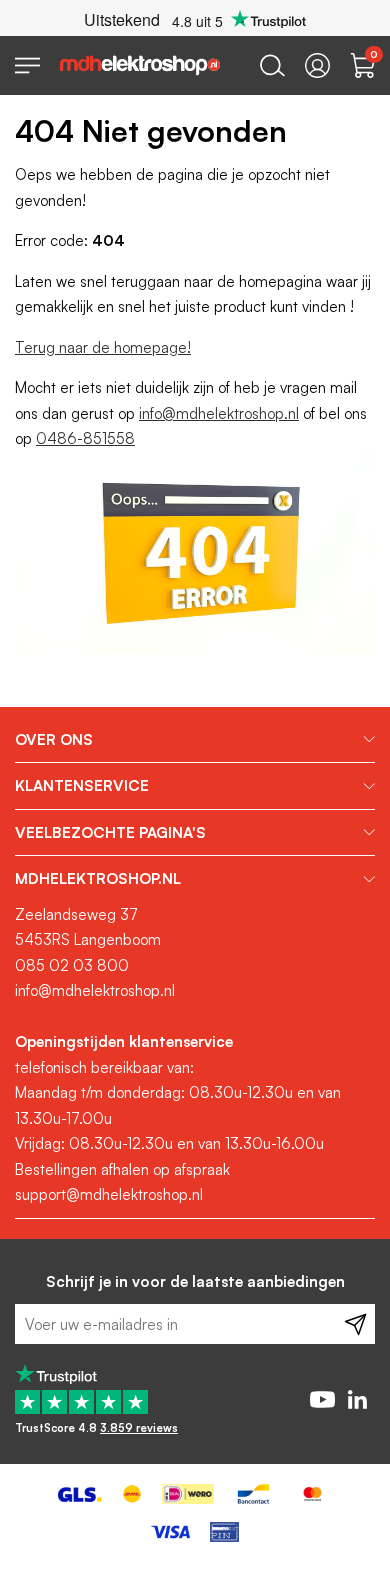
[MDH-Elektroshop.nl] (140, 65)
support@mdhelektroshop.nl (109, 1194)
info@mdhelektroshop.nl (219, 413)
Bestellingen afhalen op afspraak (122, 1169)
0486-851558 (85, 438)
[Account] (317, 65)
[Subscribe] (355, 1324)
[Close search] (272, 65)
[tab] (195, 740)
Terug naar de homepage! (103, 347)
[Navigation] (27, 65)
